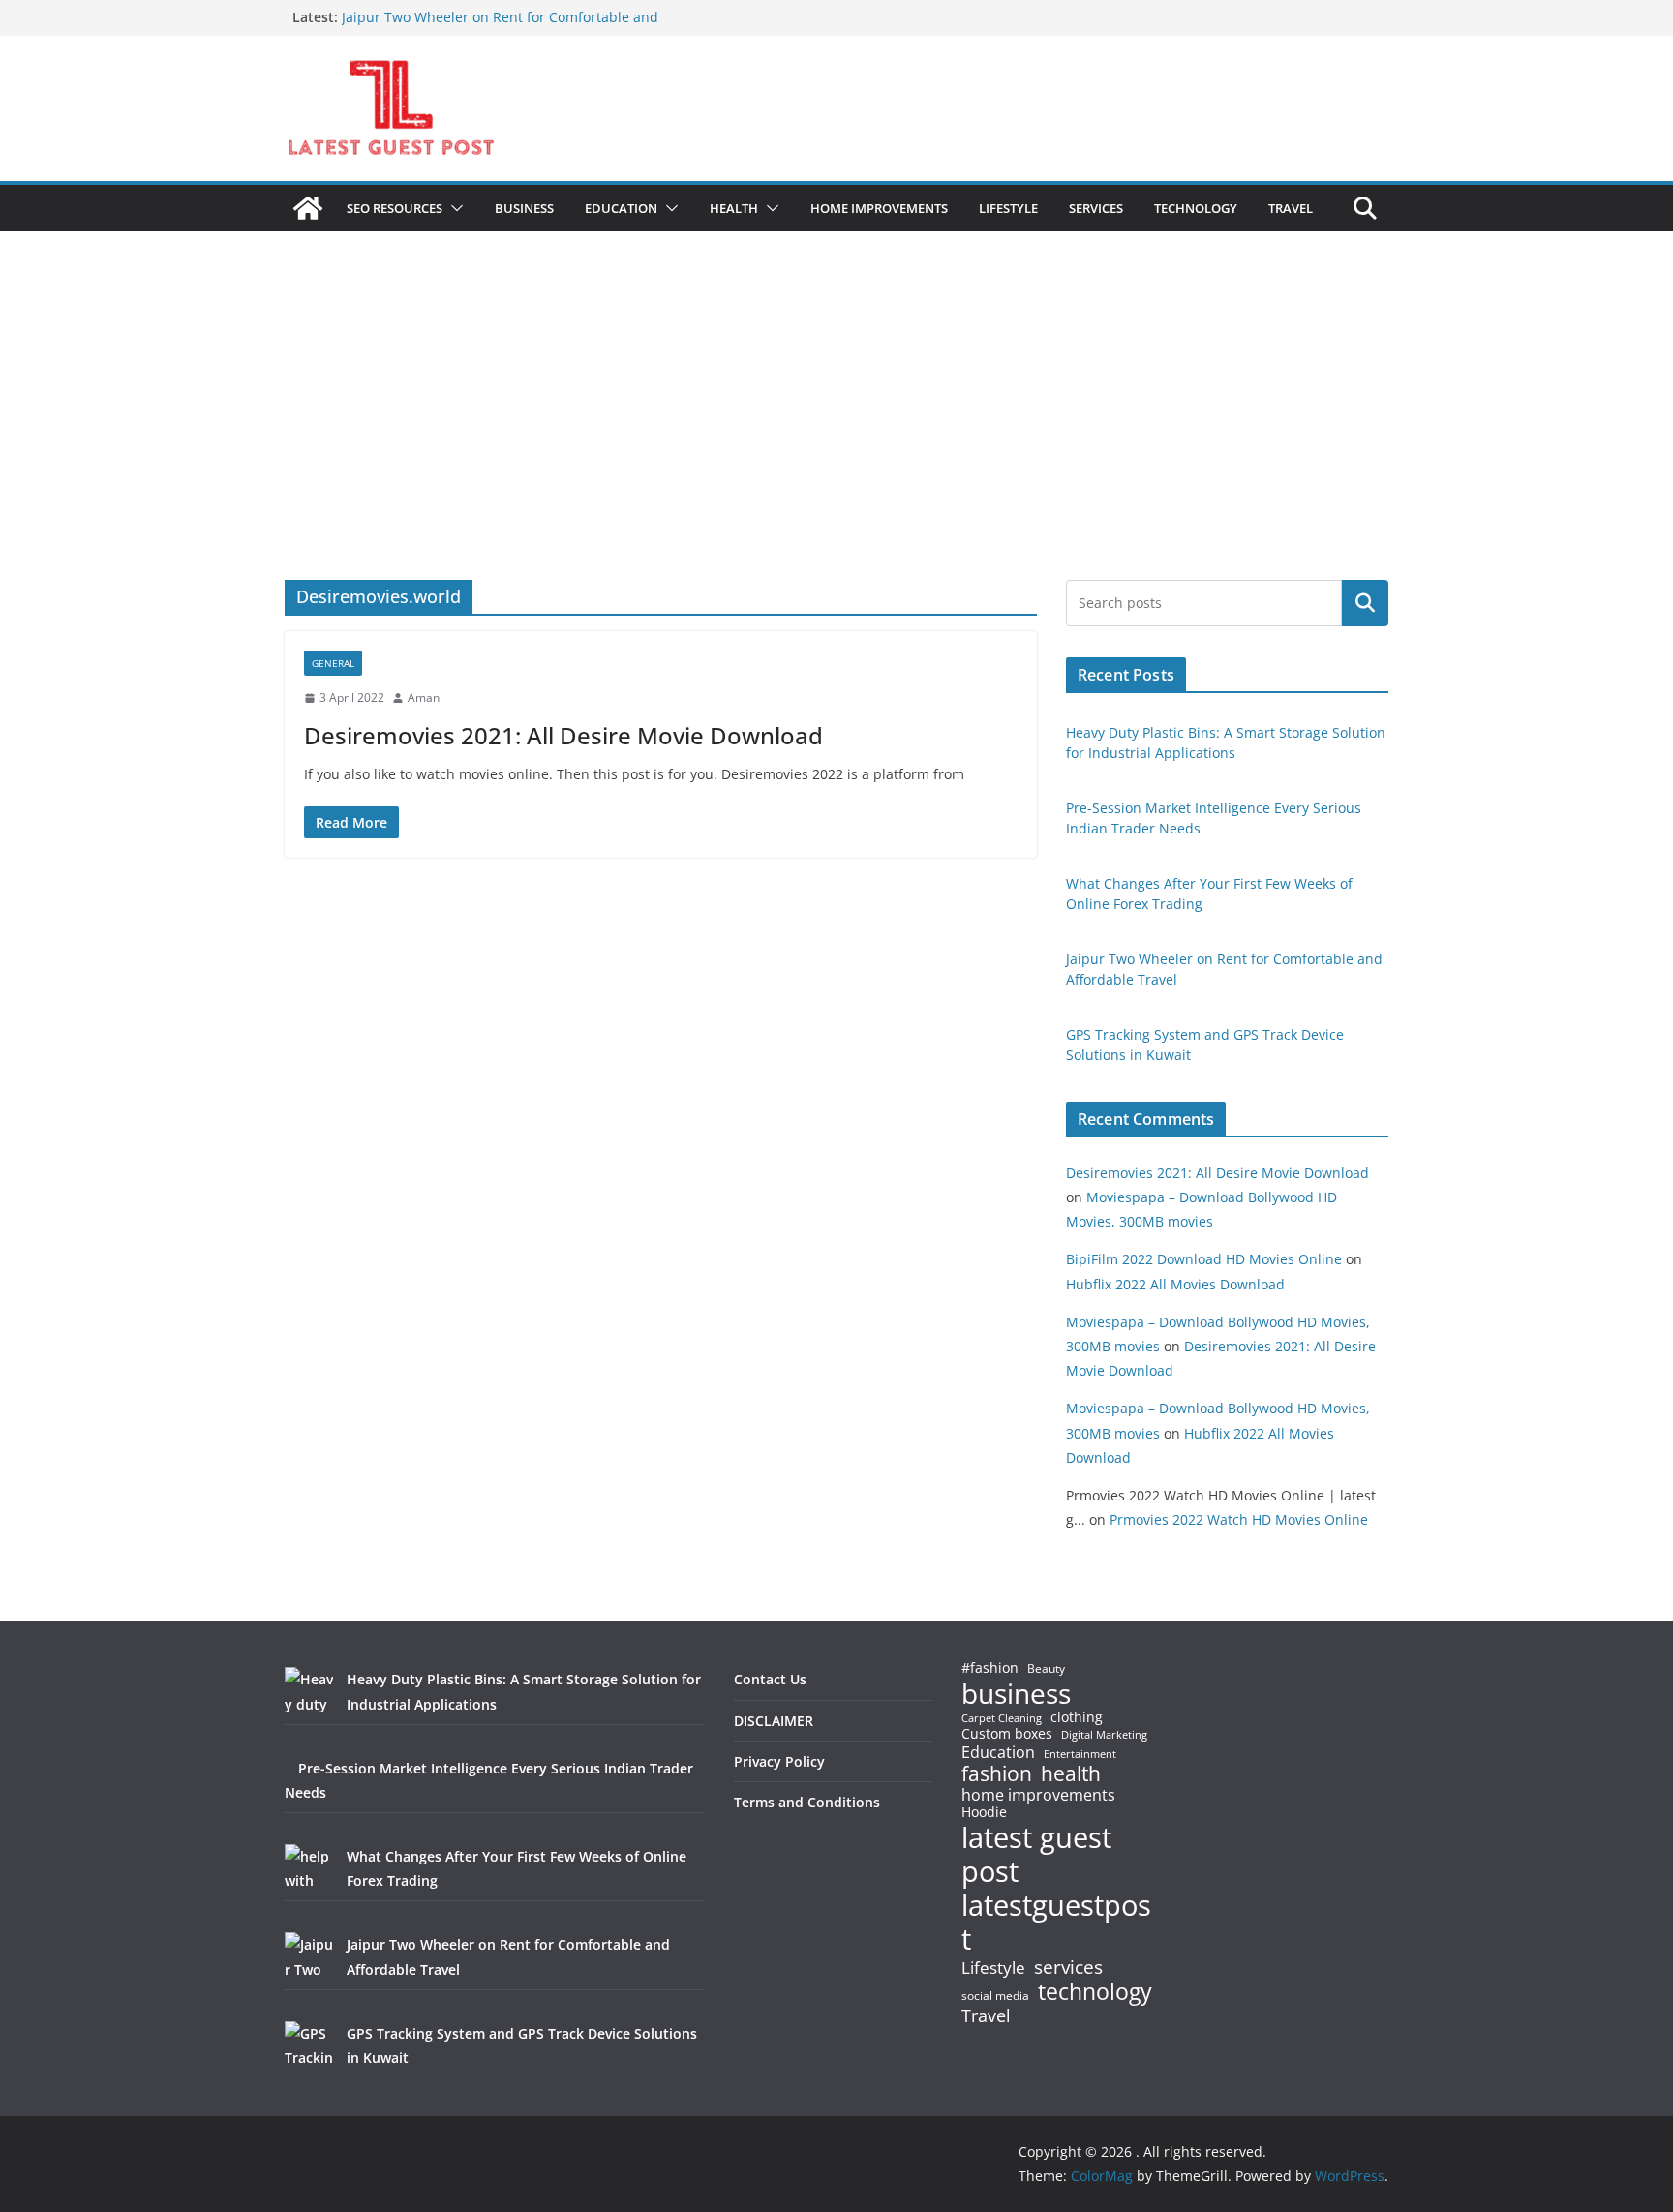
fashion (997, 1774)
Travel (986, 2015)
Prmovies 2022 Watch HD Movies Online (1239, 1519)
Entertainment (1080, 1754)
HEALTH (734, 208)
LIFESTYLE (1008, 208)
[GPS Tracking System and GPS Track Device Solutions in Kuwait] (309, 2045)
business (1016, 1693)
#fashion (990, 1667)
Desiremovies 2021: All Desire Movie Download (563, 735)
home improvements (1038, 1795)
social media (995, 1997)
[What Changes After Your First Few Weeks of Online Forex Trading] (309, 1868)
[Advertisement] (836, 435)
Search (1365, 603)
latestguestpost (1056, 1922)
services (1068, 1967)
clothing (1077, 1717)
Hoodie (984, 1812)
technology (1095, 1992)
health (1071, 1774)
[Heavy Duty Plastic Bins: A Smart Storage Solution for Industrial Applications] (309, 1691)
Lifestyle (993, 1969)
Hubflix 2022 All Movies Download (1175, 1284)
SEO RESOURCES (395, 208)
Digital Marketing (1104, 1735)
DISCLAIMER (774, 1721)
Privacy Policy (779, 1761)
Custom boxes (1007, 1734)
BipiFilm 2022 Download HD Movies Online (1204, 1259)
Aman (424, 697)
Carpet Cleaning (1002, 1718)
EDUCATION (621, 208)
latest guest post (1036, 1855)
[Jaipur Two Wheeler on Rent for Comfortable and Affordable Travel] (309, 1956)
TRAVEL (1291, 208)
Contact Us (770, 1679)
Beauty (1046, 1669)
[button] (453, 208)
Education (998, 1752)
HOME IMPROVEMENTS (879, 208)
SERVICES (1096, 208)
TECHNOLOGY (1196, 208)
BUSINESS (524, 208)
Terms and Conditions (807, 1802)
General (333, 663)
